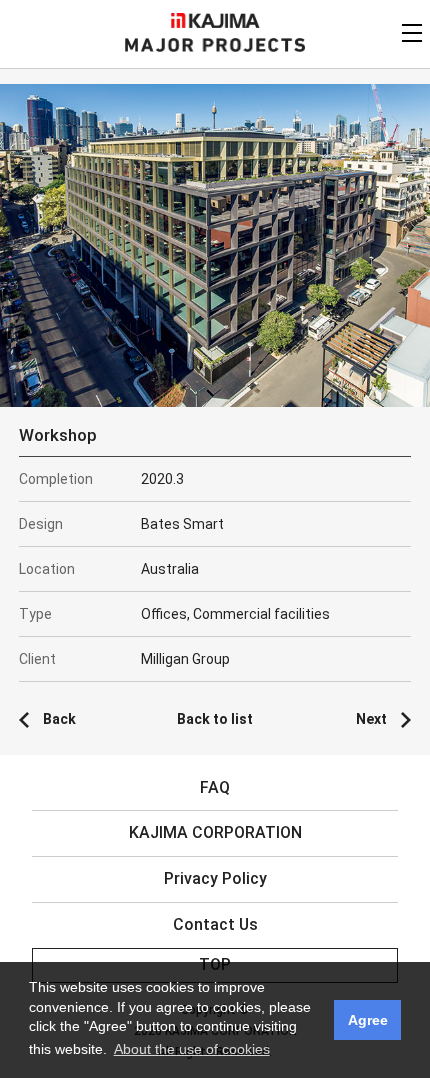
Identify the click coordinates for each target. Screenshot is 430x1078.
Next (371, 719)
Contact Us (215, 924)
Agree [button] (368, 1020)
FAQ (215, 787)
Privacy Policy (215, 878)
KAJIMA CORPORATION (215, 20)
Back (59, 719)
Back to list (215, 719)
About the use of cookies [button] (192, 1049)
